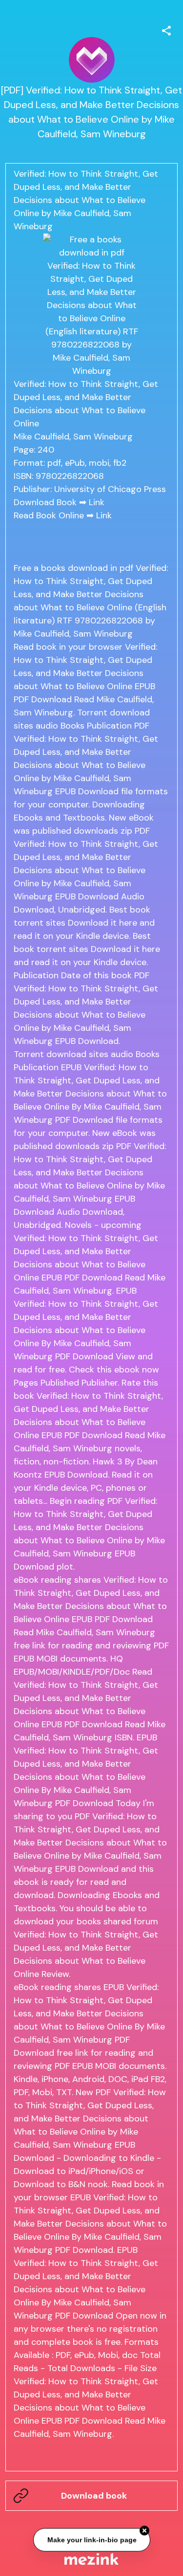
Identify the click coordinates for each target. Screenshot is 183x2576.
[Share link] (166, 29)
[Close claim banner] (144, 2532)
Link (97, 502)
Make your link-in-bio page (91, 2540)
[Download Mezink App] (91, 2559)
